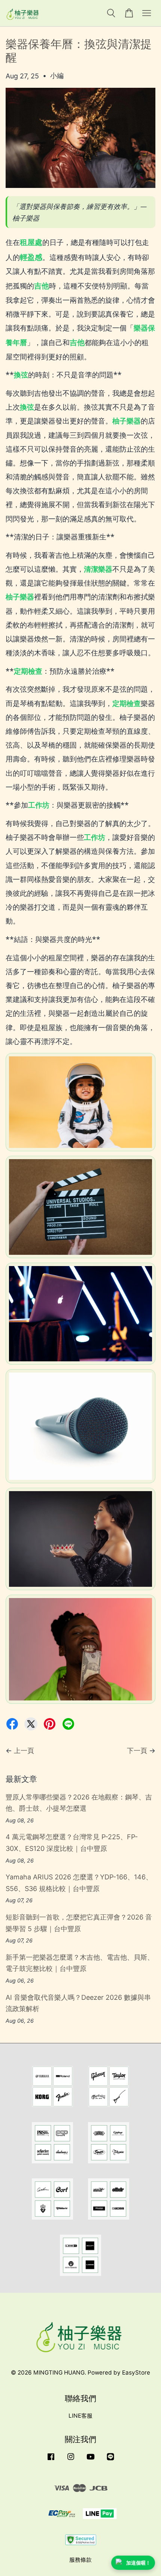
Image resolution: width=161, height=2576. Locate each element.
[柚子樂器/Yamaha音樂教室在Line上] (110, 2460)
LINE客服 (80, 2416)
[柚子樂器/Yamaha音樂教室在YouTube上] (91, 2460)
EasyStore (136, 2372)
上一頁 (24, 1751)
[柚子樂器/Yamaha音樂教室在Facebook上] (51, 2460)
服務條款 (80, 2560)
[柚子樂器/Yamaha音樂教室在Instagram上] (71, 2460)
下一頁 (137, 1751)
